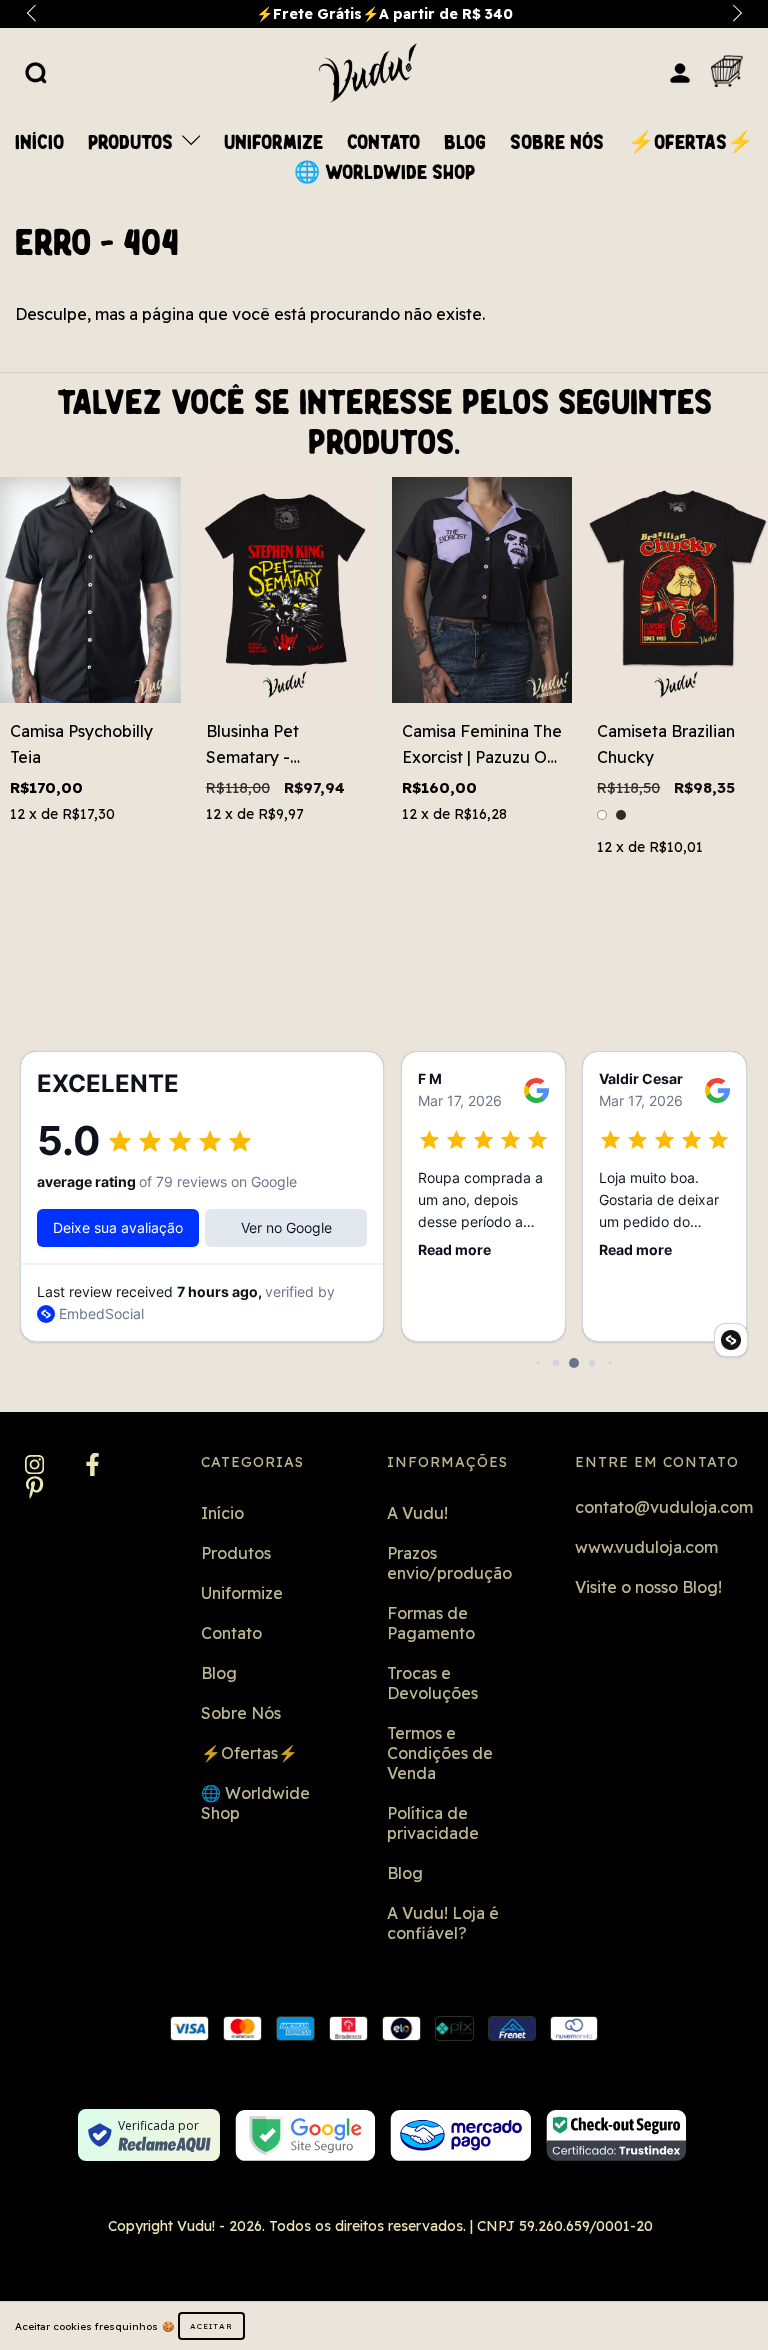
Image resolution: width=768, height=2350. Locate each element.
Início (39, 143)
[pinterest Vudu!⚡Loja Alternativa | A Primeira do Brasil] (34, 1489)
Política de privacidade (433, 1823)
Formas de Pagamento (431, 1623)
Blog (465, 143)
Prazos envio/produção (449, 1563)
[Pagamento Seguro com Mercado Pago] (460, 2135)
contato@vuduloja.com (664, 1507)
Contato (383, 143)
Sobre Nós (557, 143)
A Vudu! (417, 1513)
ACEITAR (211, 2326)
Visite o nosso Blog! (648, 1587)
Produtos (133, 143)
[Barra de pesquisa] (36, 72)
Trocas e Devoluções (432, 1683)
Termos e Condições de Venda (440, 1753)
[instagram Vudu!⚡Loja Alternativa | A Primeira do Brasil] (36, 1466)
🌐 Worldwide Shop (384, 173)
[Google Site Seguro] (305, 2135)
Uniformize (273, 143)
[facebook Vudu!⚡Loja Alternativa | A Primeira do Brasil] (92, 1466)
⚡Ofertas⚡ (690, 143)
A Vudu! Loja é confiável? (443, 1923)
